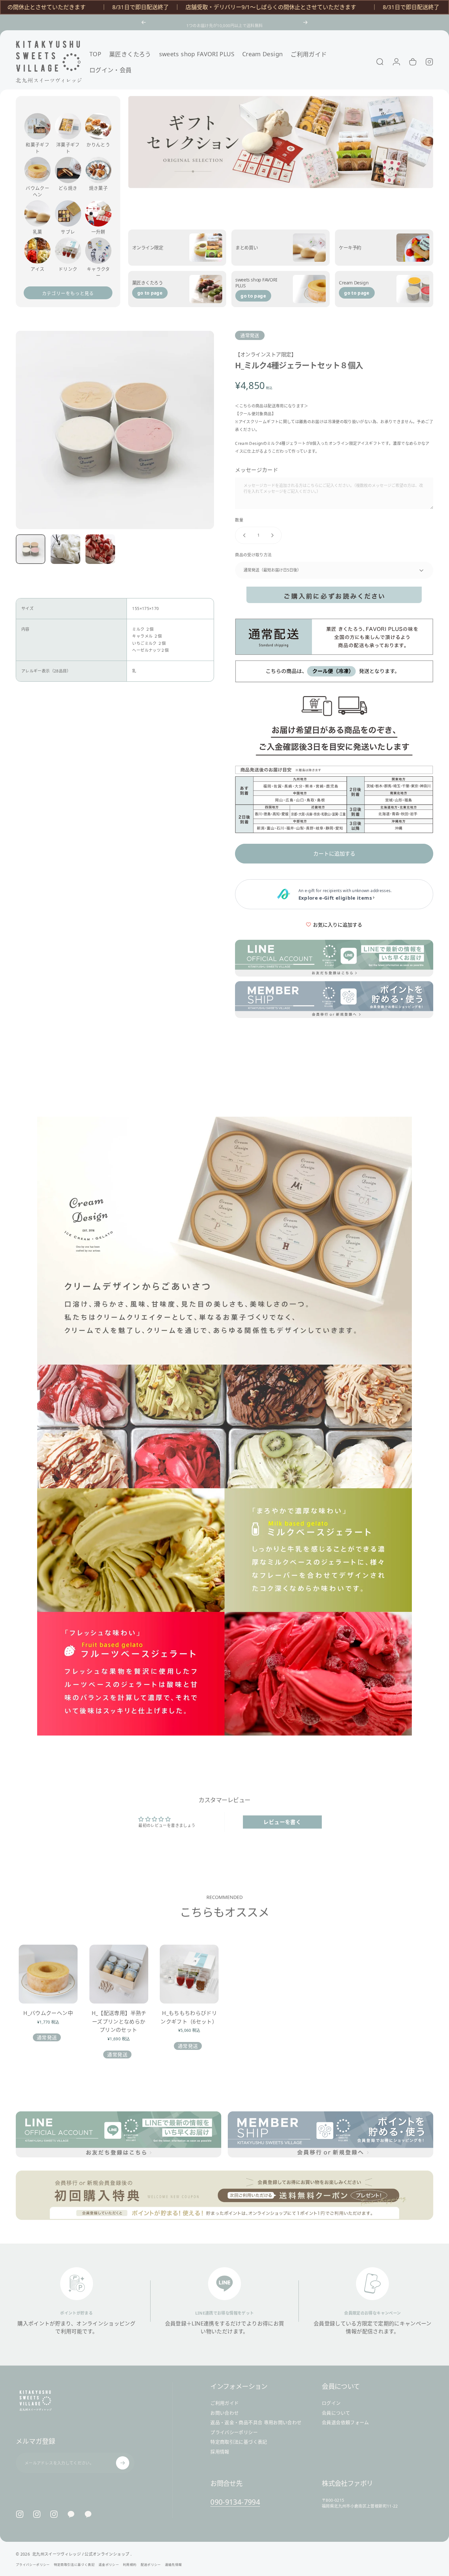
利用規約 (130, 2565)
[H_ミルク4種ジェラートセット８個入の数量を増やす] (274, 535)
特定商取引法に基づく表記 (239, 2442)
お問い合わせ (225, 2413)
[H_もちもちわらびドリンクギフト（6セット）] (189, 1974)
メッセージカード (257, 470)
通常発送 (250, 335)
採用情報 (220, 2451)
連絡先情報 (174, 2565)
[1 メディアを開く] (115, 430)
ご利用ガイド (225, 2403)
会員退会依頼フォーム (345, 2422)
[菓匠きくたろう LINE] (71, 2514)
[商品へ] (31, 549)
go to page (150, 293)
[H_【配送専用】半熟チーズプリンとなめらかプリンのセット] (119, 1974)
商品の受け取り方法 (253, 555)
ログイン (331, 2403)
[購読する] (123, 2463)
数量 (239, 520)
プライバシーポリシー (234, 2432)
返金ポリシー (109, 2565)
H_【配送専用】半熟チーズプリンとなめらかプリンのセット (119, 2021)
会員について (336, 2413)
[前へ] (144, 22)
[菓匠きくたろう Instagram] (37, 2514)
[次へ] (305, 22)
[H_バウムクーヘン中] (48, 1974)
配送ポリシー (151, 2565)
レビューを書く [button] (282, 1822)
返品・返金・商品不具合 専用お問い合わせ (256, 2422)
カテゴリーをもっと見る (68, 293)
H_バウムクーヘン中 (48, 2013)
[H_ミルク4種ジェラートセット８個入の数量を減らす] (243, 535)
